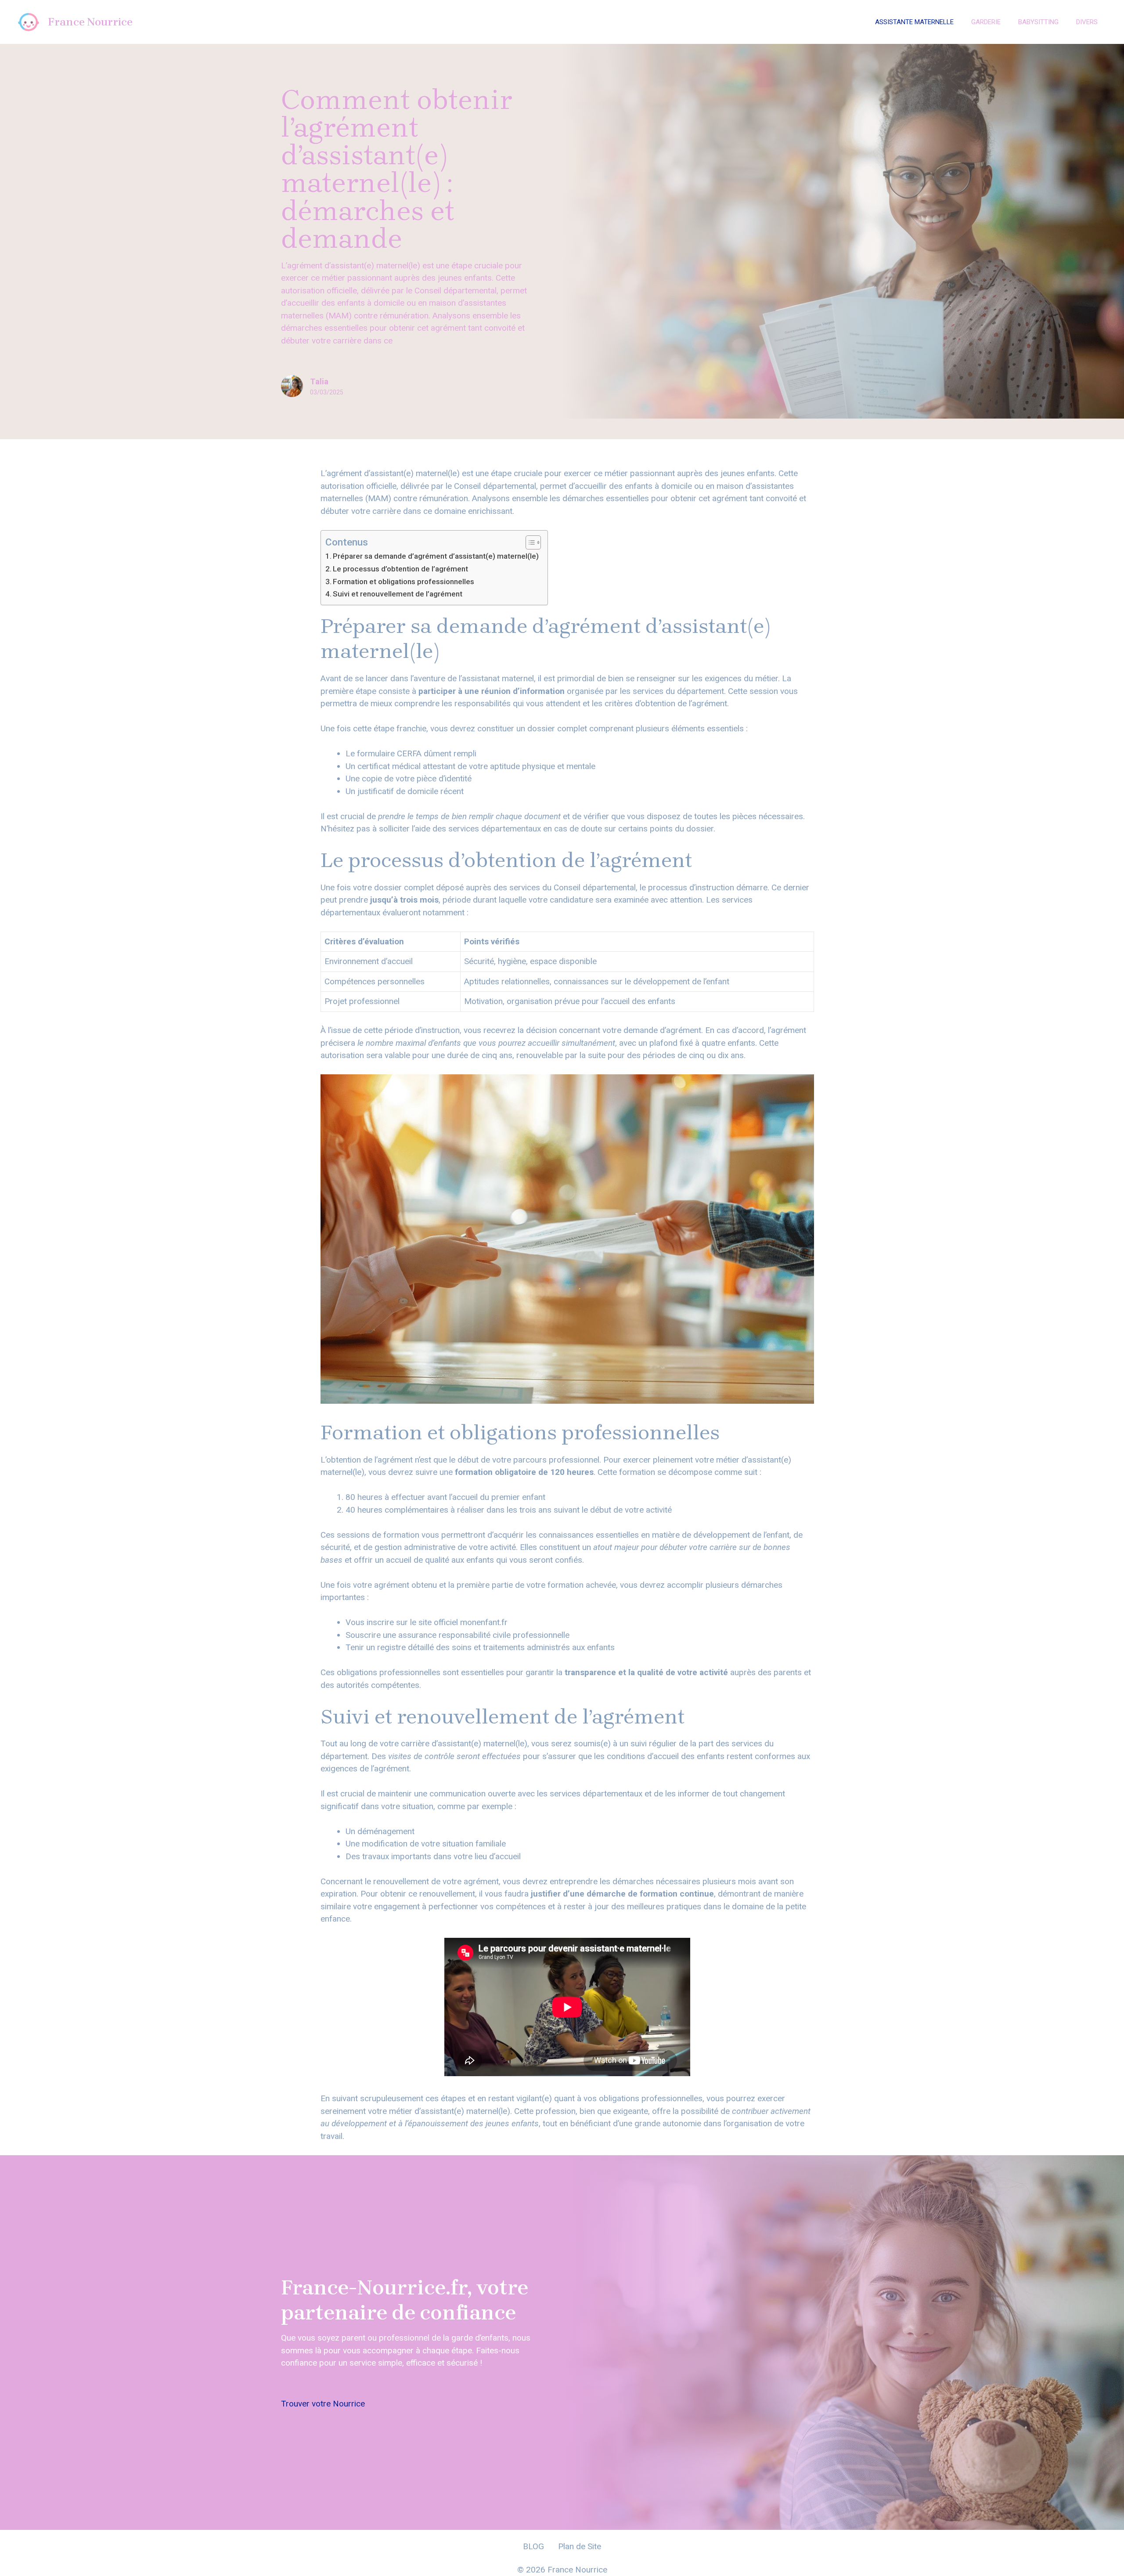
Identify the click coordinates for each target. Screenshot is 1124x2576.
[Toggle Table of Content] (529, 542)
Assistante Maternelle (914, 22)
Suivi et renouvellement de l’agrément (398, 594)
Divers (1087, 22)
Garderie (986, 22)
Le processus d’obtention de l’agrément (400, 569)
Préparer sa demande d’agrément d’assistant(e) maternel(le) (436, 556)
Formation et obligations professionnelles (403, 582)
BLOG (533, 2546)
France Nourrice (90, 22)
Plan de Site (580, 2546)
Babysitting (1038, 22)
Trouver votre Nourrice (323, 2404)
